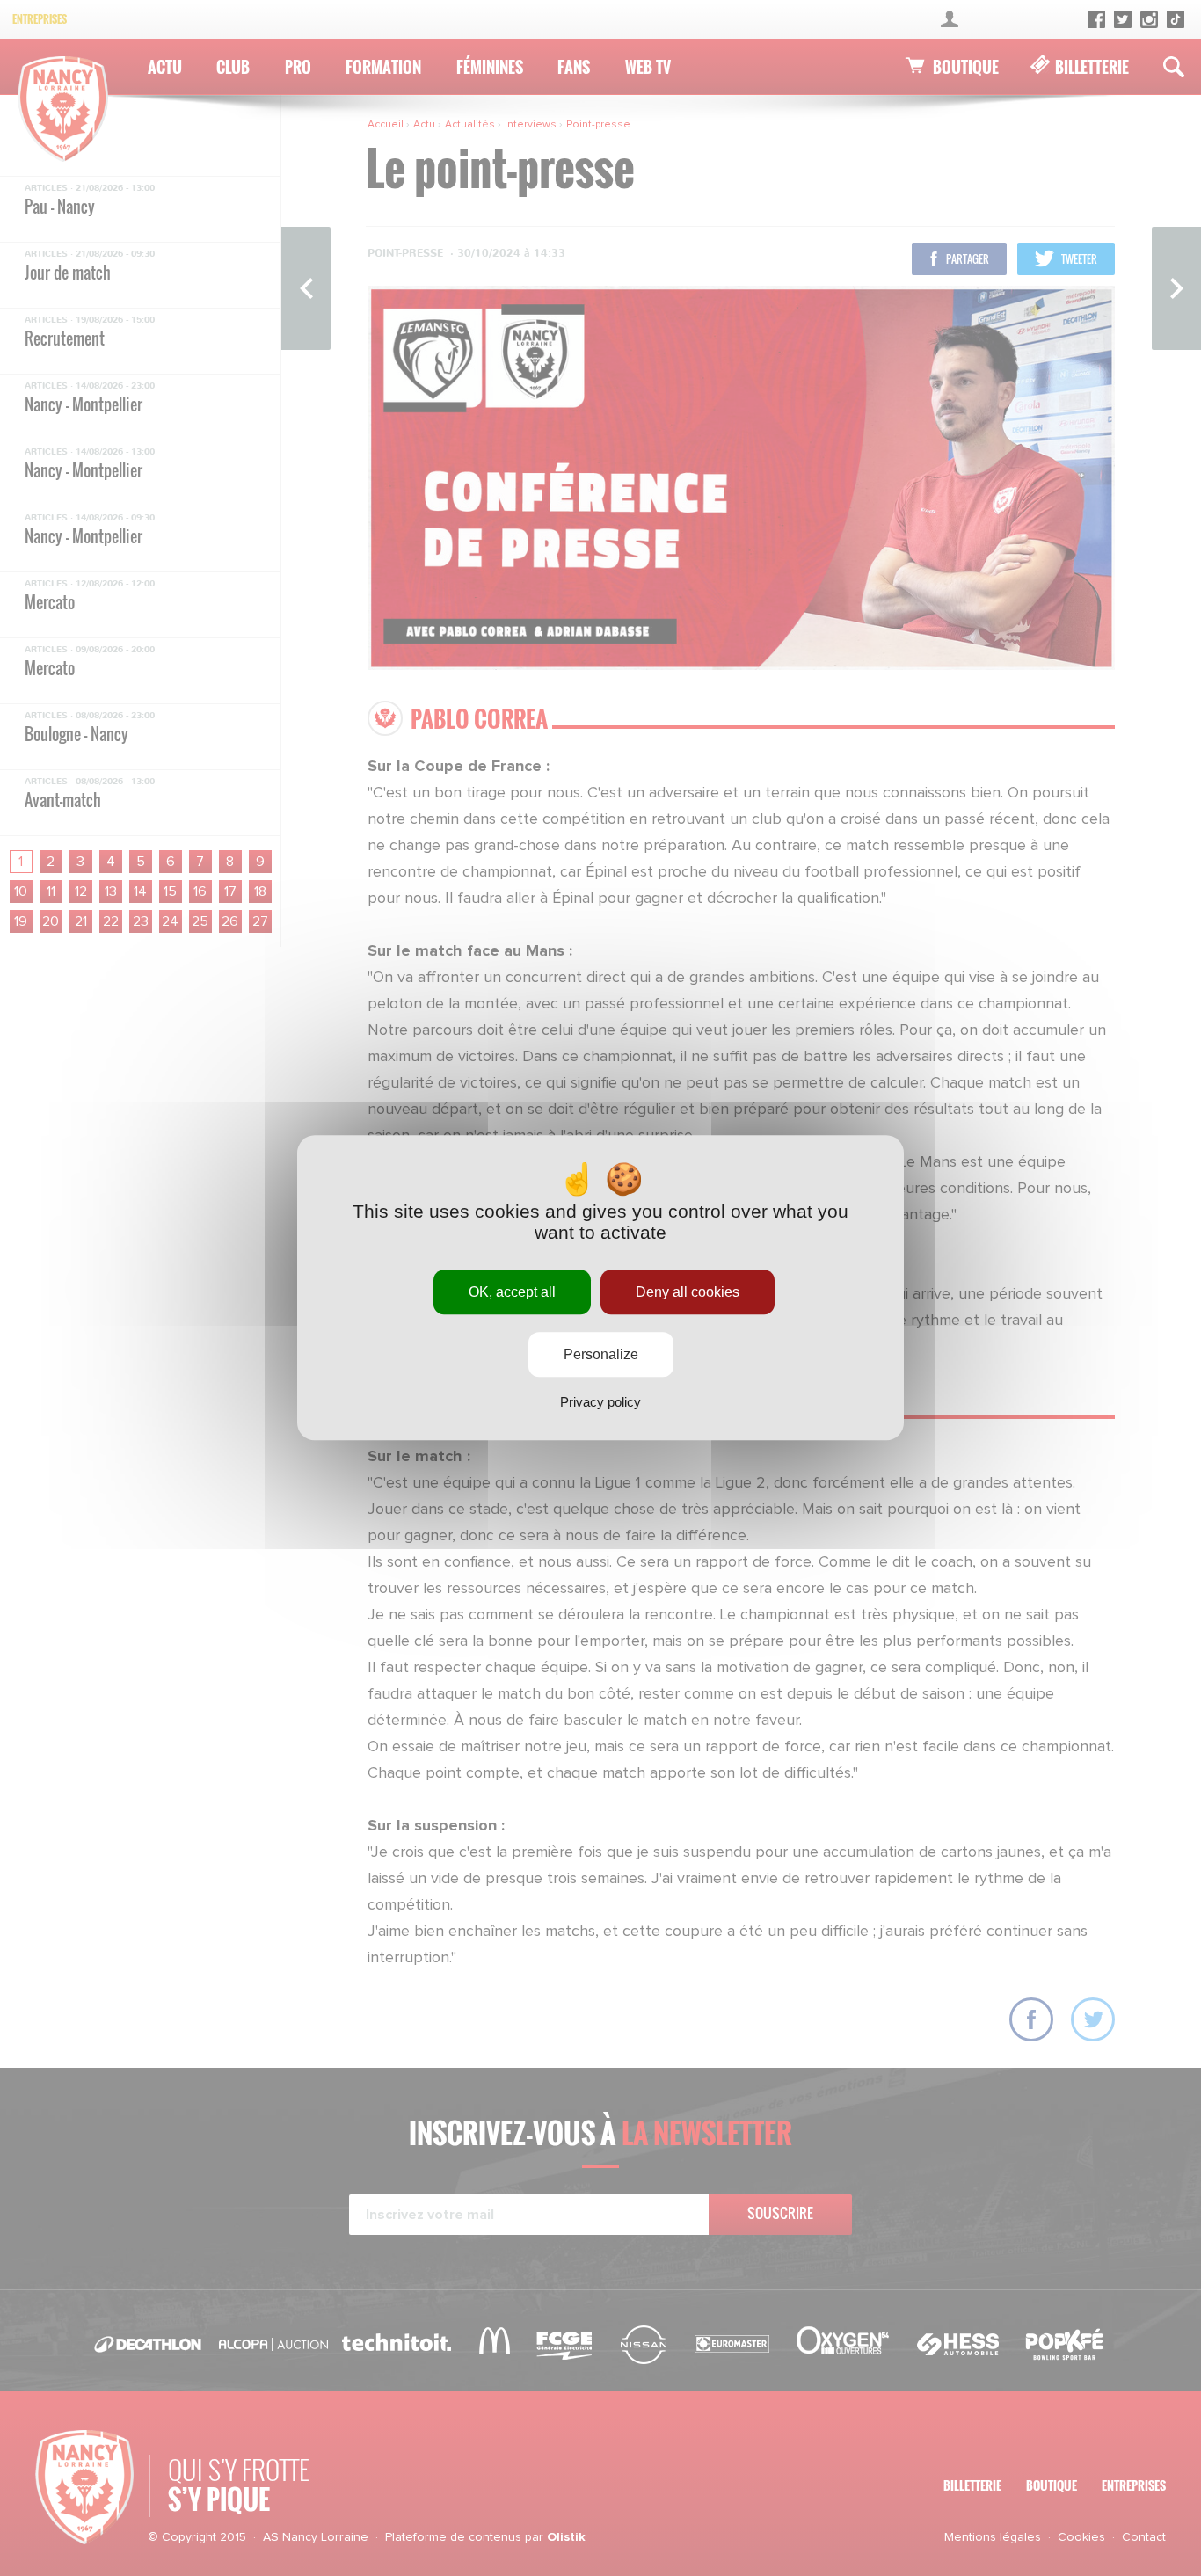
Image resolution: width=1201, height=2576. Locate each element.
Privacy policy (600, 1403)
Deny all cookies (688, 1292)
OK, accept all (512, 1292)
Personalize (601, 1355)
